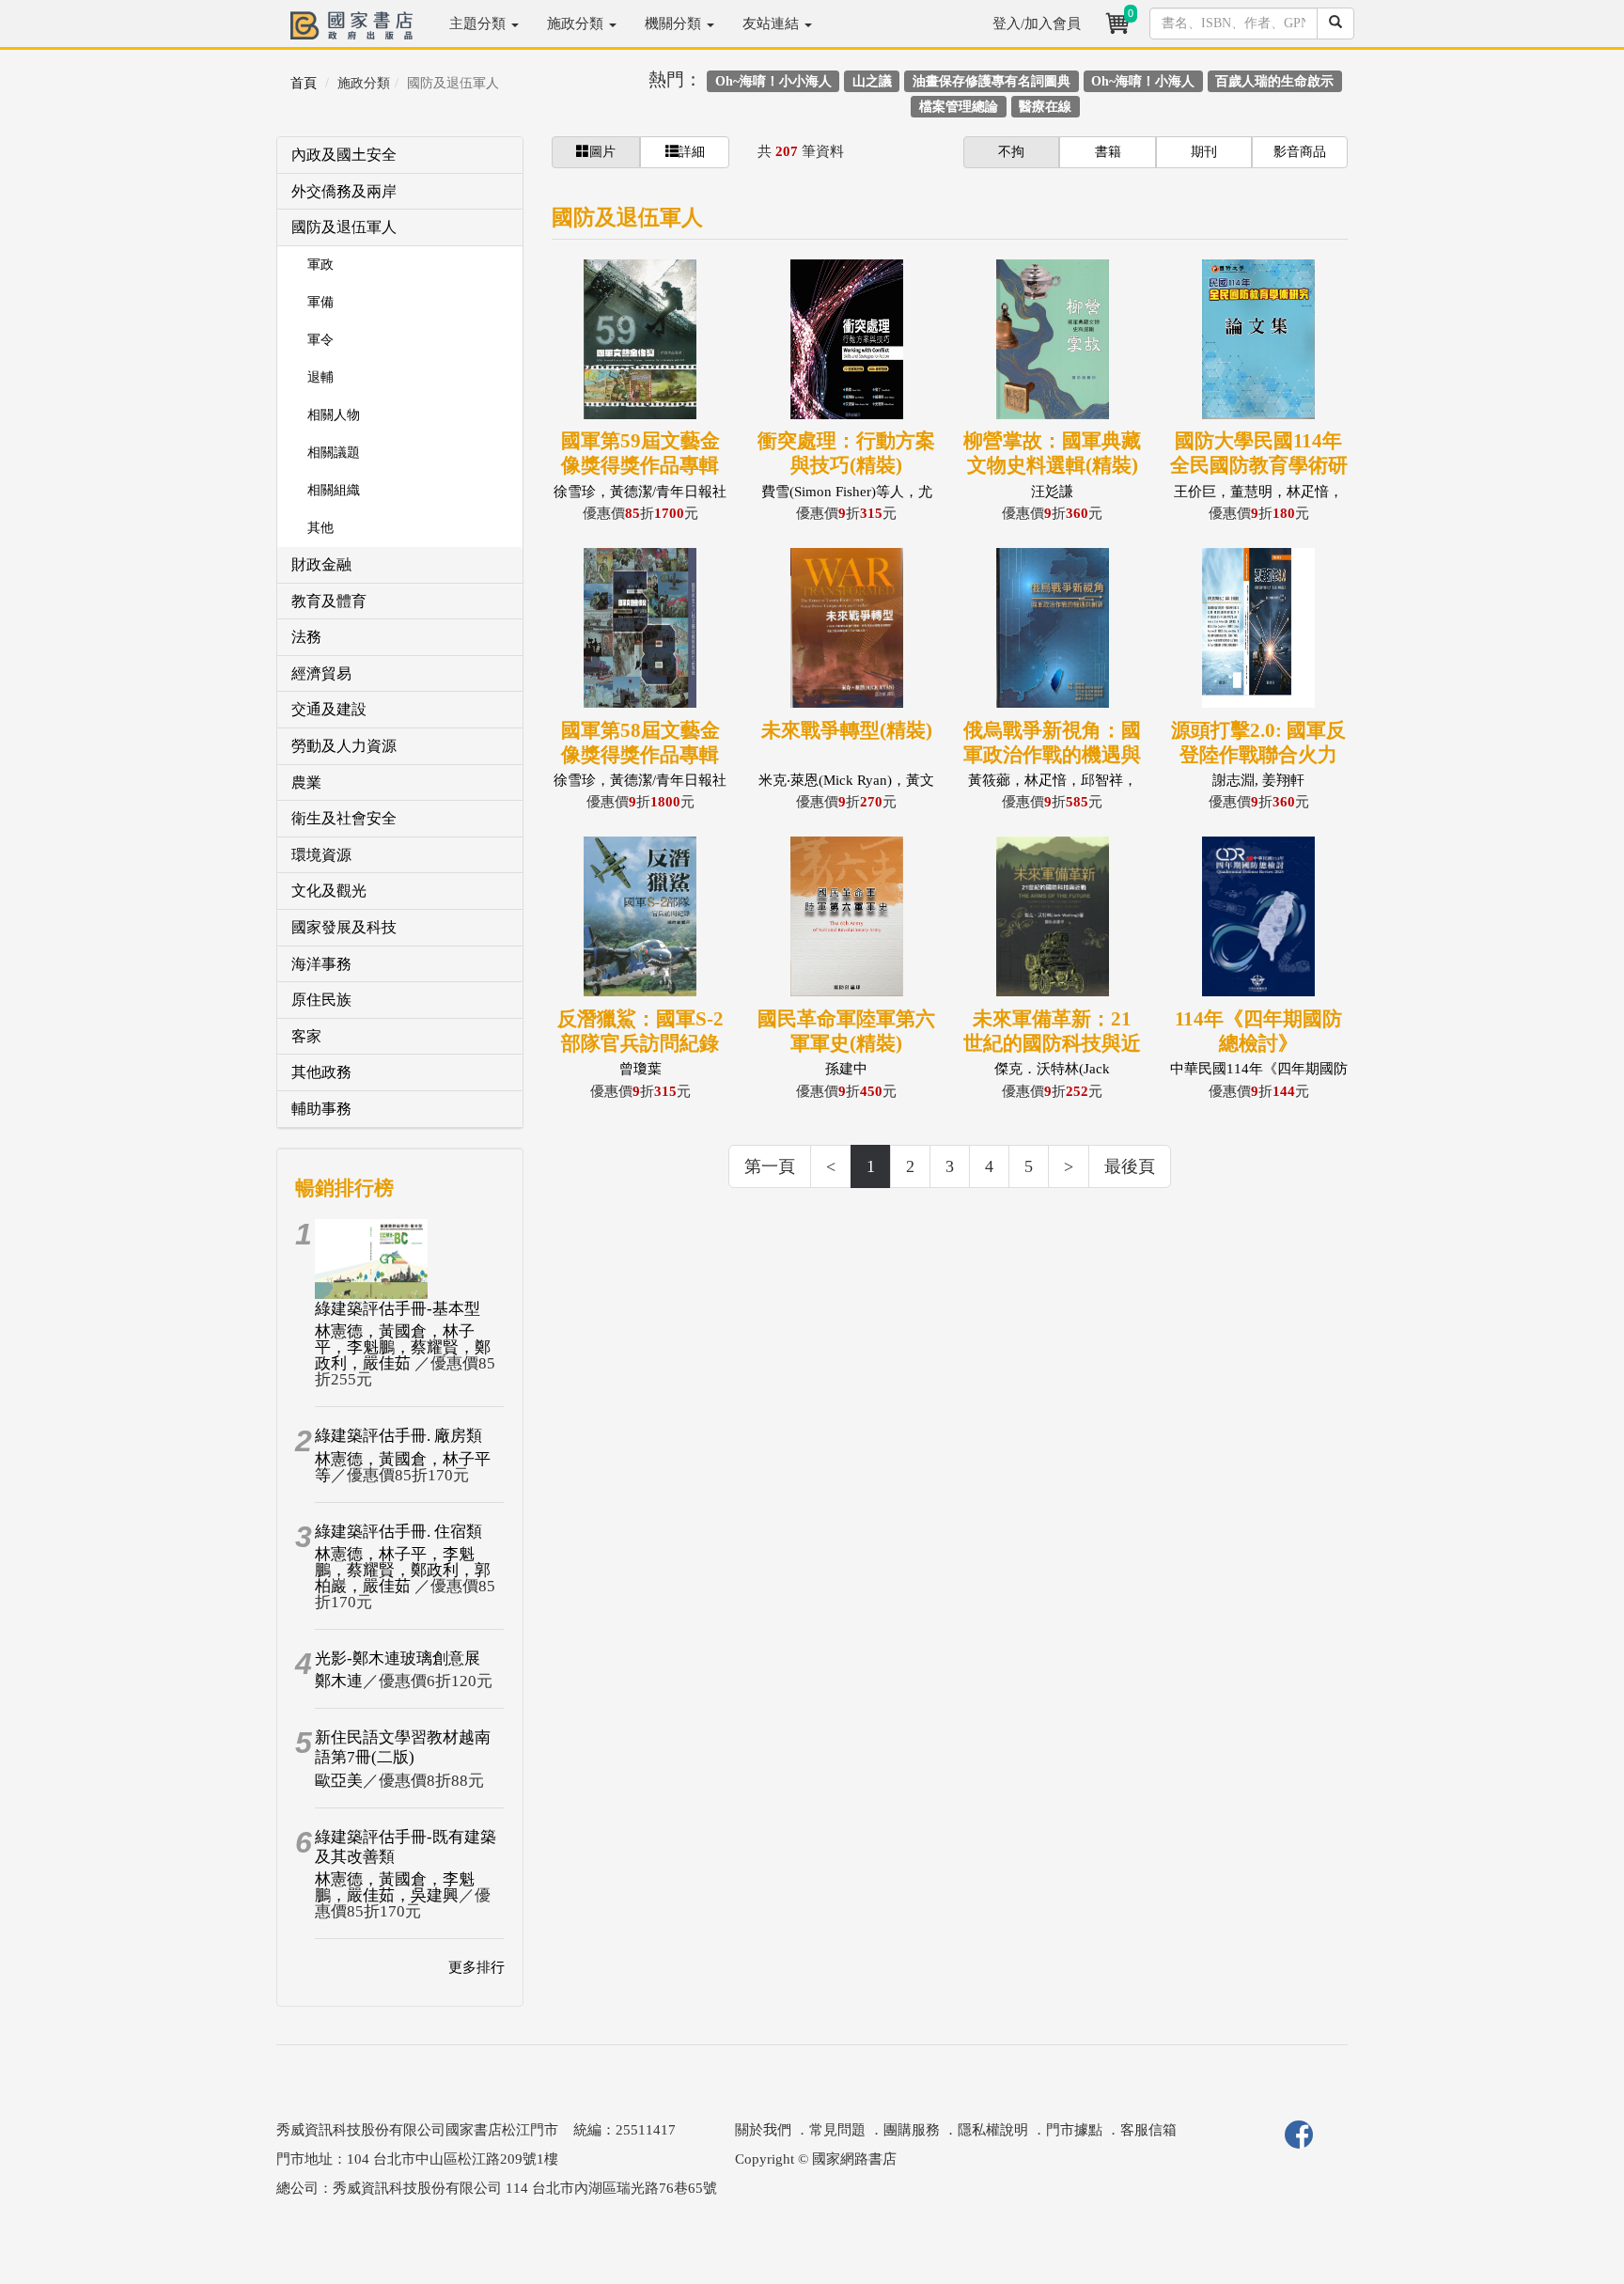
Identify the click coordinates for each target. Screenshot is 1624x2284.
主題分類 (479, 23)
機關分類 (675, 23)
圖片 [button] (602, 152)
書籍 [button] (1108, 152)
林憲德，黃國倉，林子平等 (403, 1467)
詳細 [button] (692, 152)
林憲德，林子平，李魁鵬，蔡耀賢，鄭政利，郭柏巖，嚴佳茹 (403, 1570)
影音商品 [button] (1300, 152)
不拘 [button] (1011, 152)
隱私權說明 (993, 2130)
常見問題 (837, 2130)
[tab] (400, 156)
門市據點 (1074, 2130)
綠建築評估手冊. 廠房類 (398, 1436)
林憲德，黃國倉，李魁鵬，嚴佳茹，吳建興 (395, 1887)
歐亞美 (339, 1781)
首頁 (304, 83)
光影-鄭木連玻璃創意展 (398, 1658)
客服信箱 (1148, 2130)
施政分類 (577, 23)
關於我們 (763, 2130)
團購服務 (912, 2130)
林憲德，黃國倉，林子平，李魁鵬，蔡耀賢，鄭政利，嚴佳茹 (403, 1347)
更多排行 (476, 1967)
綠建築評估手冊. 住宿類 (398, 1532)
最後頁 (1130, 1166)
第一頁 (770, 1166)
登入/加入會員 (1037, 23)
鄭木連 (339, 1681)
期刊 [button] (1204, 152)
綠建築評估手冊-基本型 (398, 1309)
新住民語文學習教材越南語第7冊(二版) (403, 1747)
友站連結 (773, 23)
